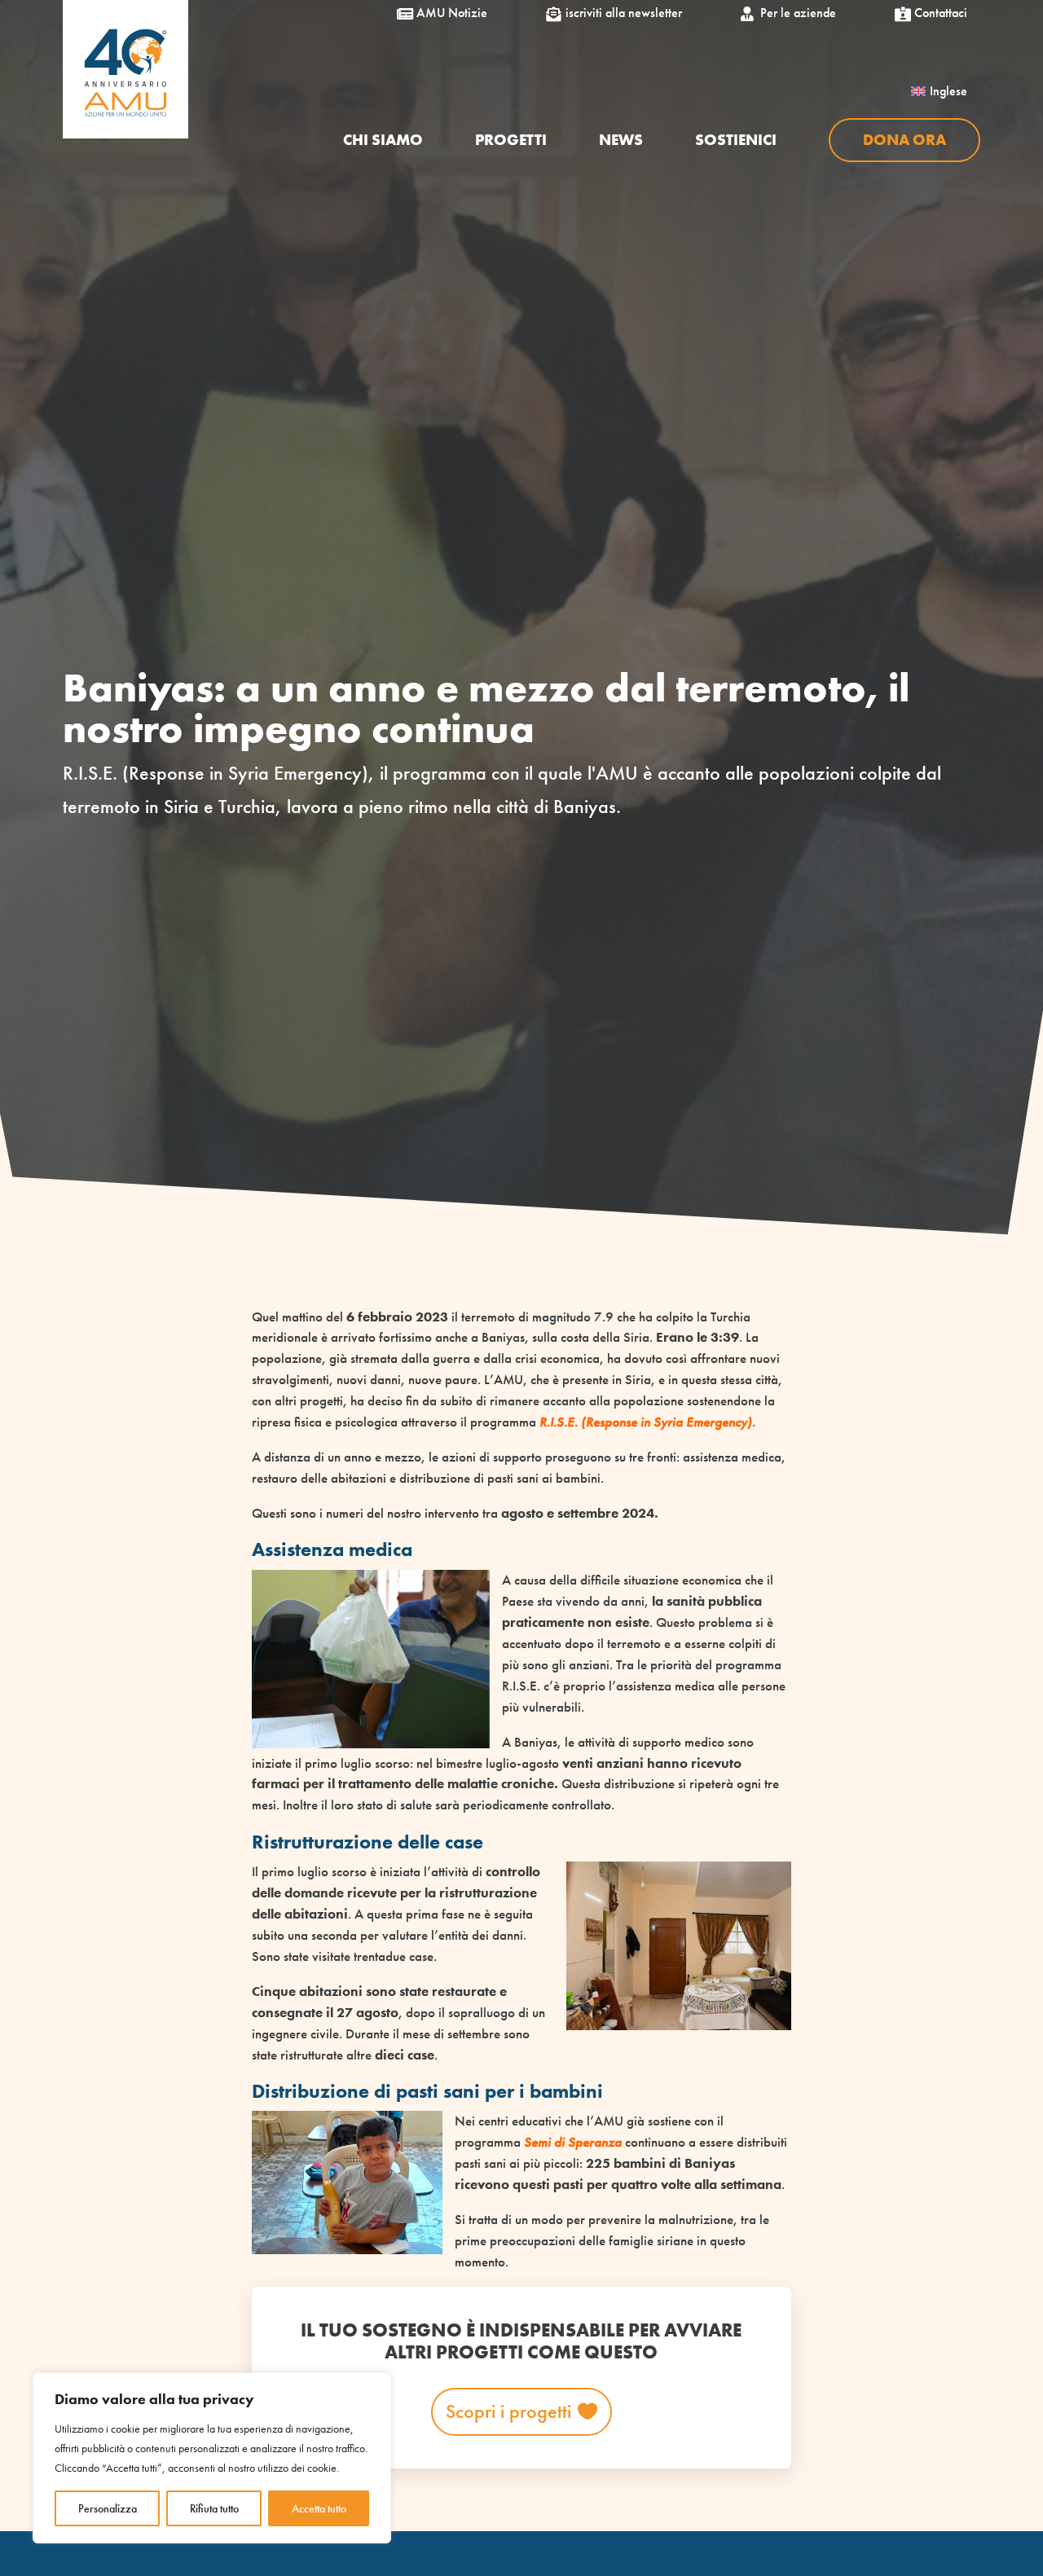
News (621, 141)
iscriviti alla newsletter (617, 13)
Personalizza (108, 2508)
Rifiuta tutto (214, 2508)
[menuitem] (939, 91)
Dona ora (904, 140)
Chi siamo (383, 141)
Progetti (511, 141)
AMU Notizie (445, 13)
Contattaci (934, 13)
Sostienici (736, 141)
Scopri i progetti (508, 2411)
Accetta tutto (319, 2508)
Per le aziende (792, 13)
